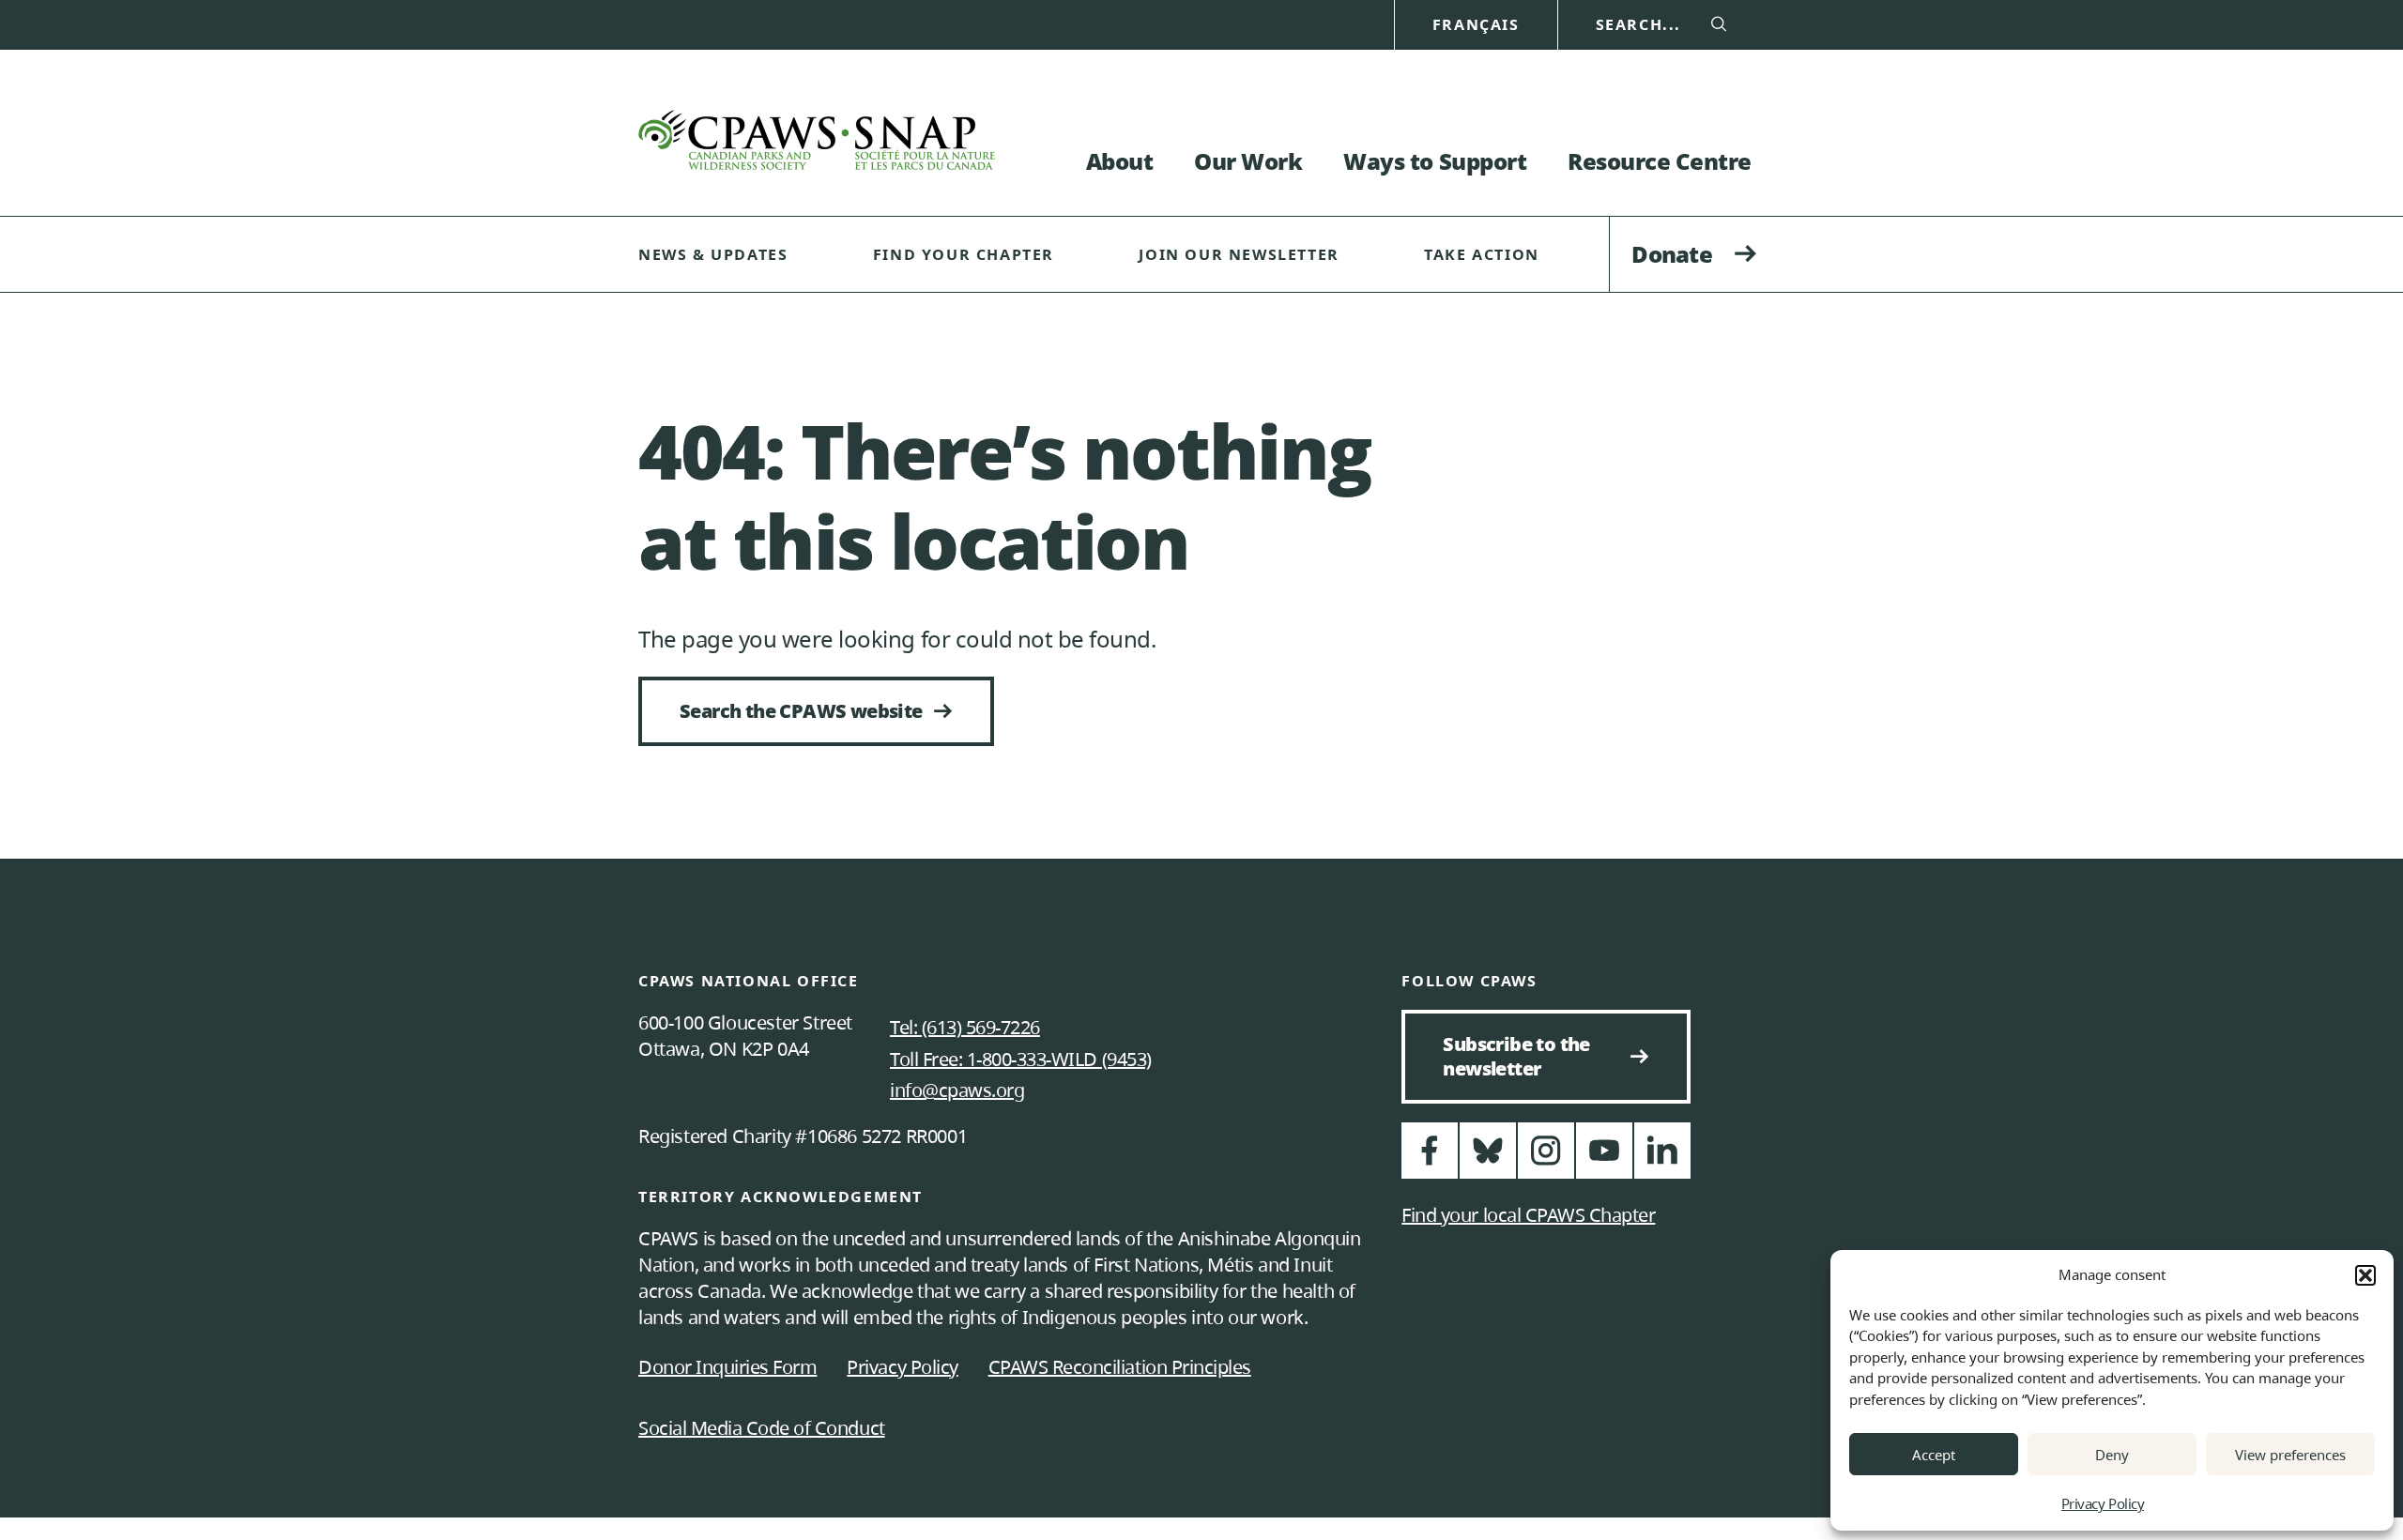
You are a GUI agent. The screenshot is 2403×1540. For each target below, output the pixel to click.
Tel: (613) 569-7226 (965, 1027)
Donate (1672, 254)
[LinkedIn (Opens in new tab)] (1662, 1159)
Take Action (1482, 254)
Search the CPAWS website (801, 711)
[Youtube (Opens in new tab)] (1604, 1159)
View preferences (2290, 1455)
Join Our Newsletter (1239, 254)
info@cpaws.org (957, 1090)
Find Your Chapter (964, 254)
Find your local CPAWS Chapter (1528, 1215)
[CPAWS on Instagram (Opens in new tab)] (1546, 1159)
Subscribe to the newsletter (1524, 1056)
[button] (2365, 1275)
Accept (1934, 1455)
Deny (2112, 1455)
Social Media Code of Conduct (762, 1428)
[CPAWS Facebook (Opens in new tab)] (1430, 1159)
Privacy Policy (2103, 1503)
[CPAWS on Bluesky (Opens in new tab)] (1488, 1159)
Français (1476, 25)
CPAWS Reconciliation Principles (1120, 1367)
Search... (1638, 25)
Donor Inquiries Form (727, 1367)
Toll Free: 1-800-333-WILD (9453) (1021, 1059)
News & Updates (713, 254)
